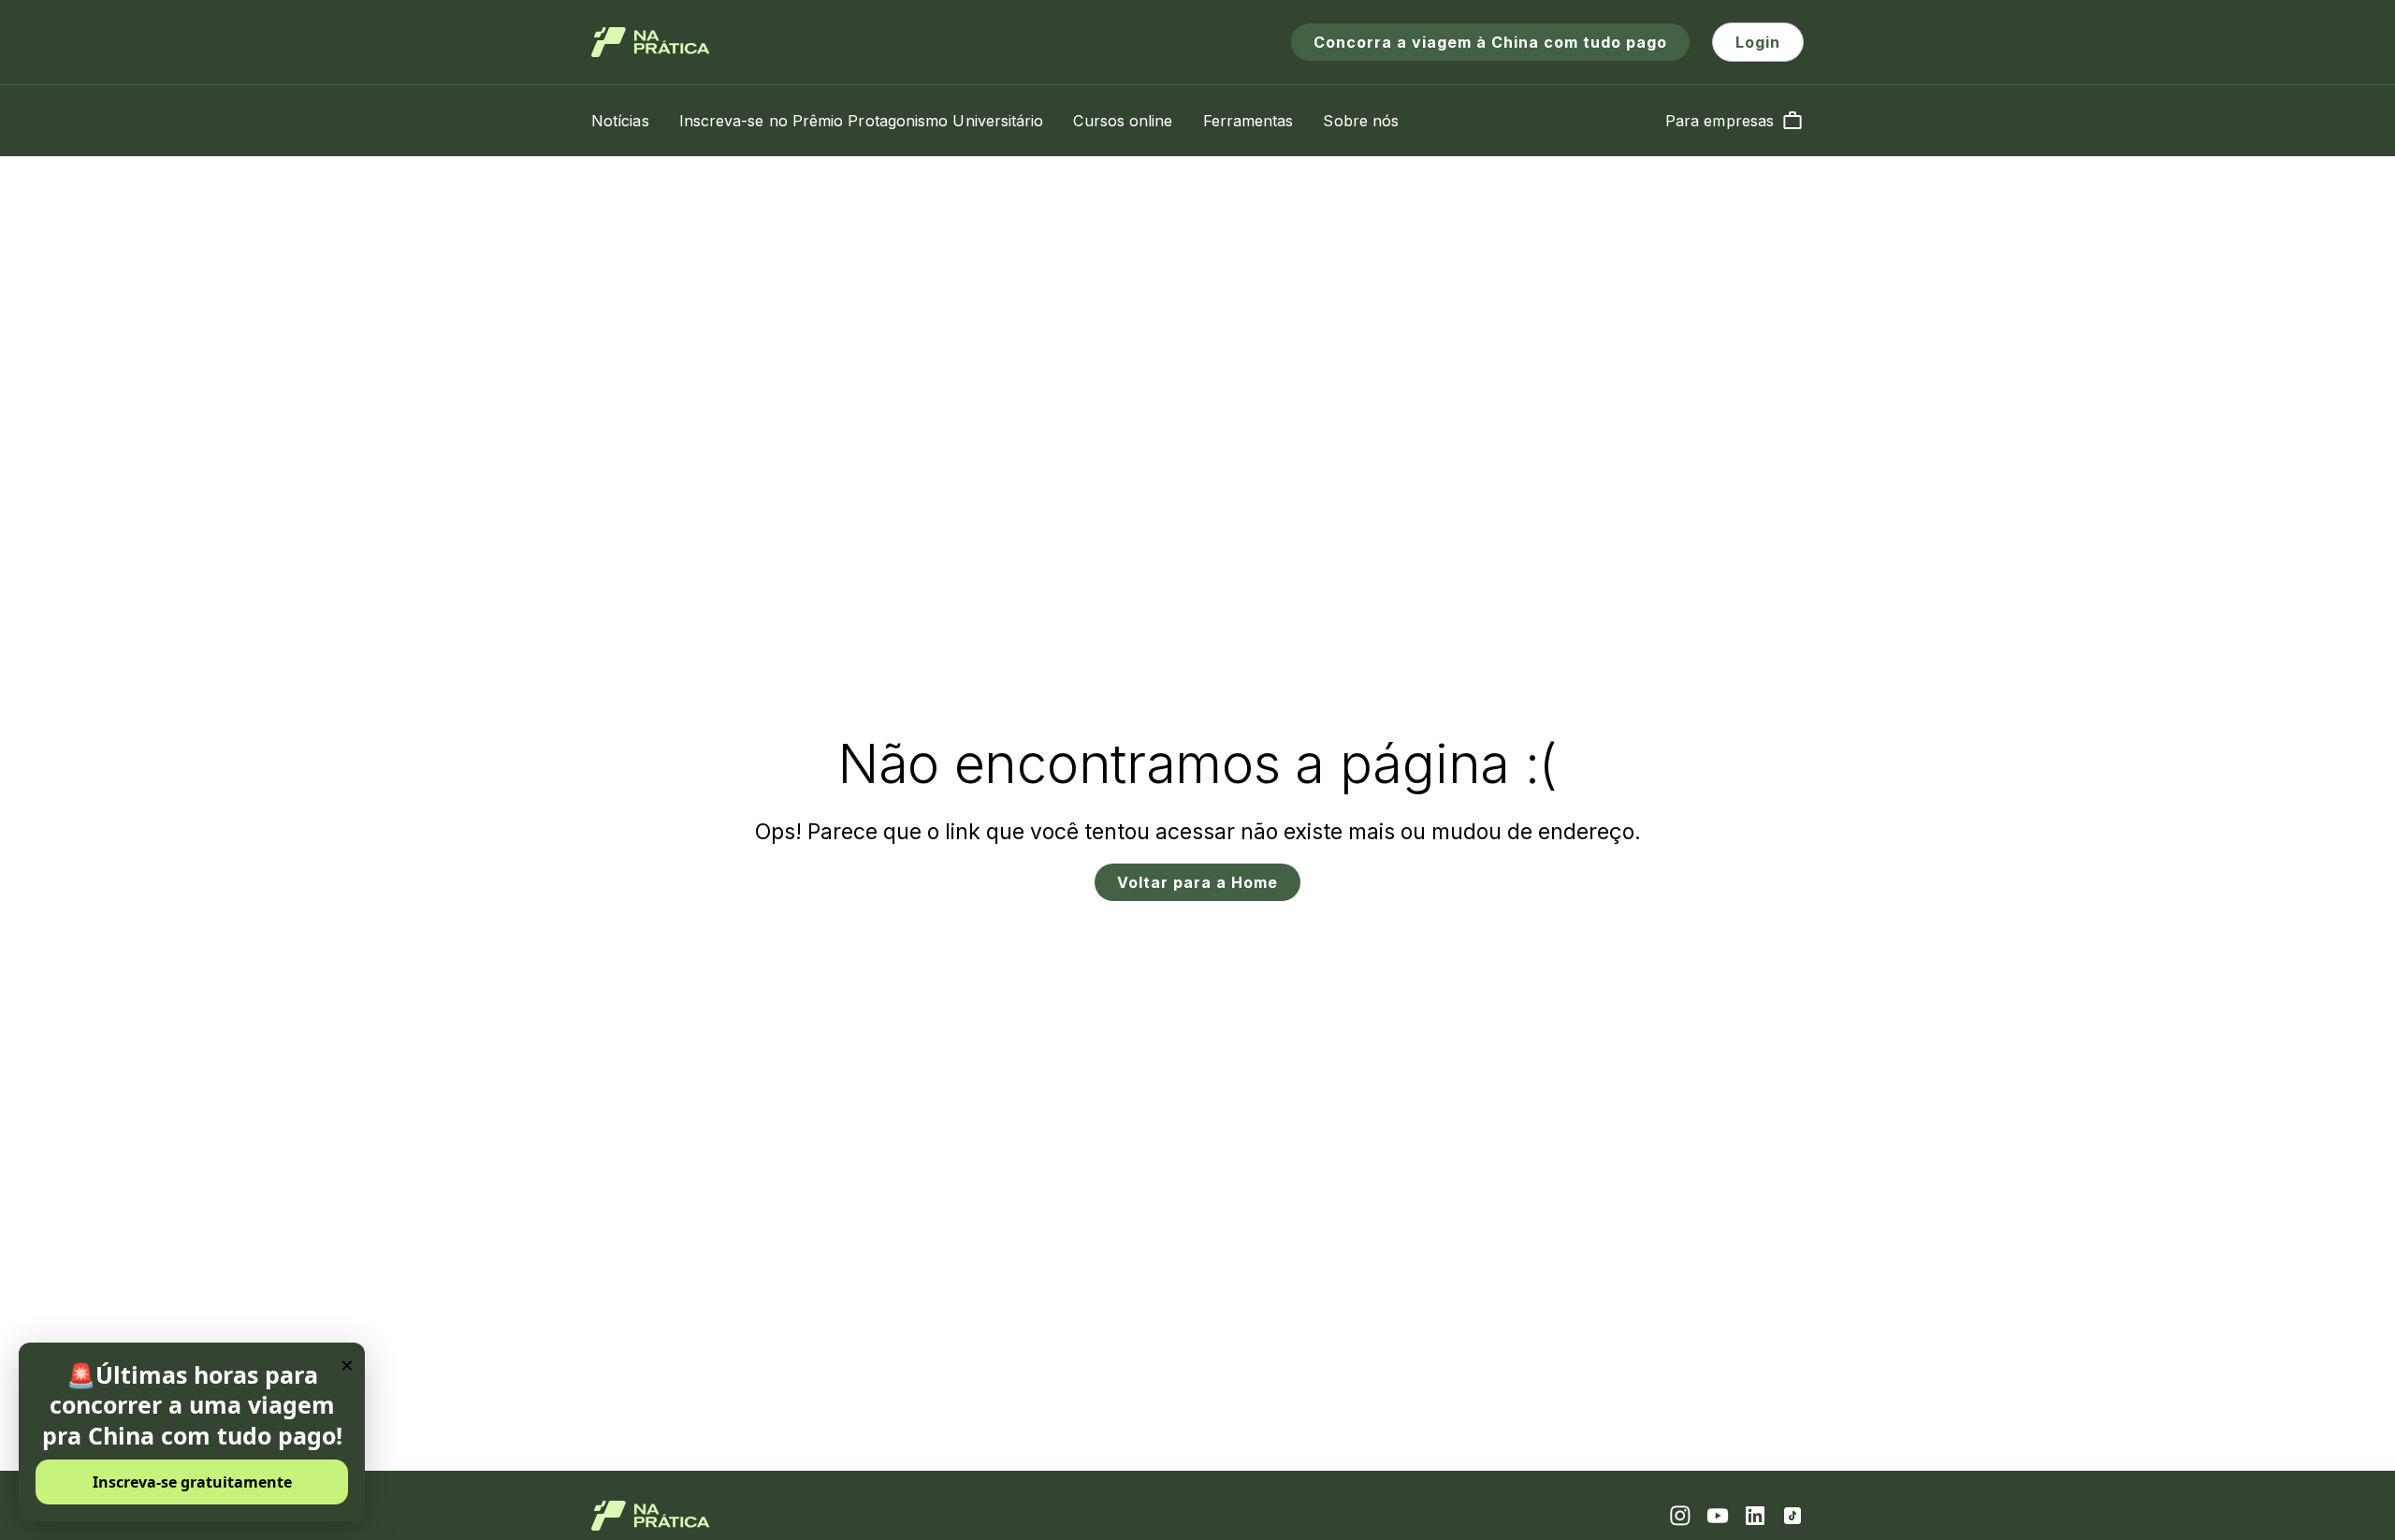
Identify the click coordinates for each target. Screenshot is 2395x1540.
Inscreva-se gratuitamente (192, 1482)
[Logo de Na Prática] (651, 42)
